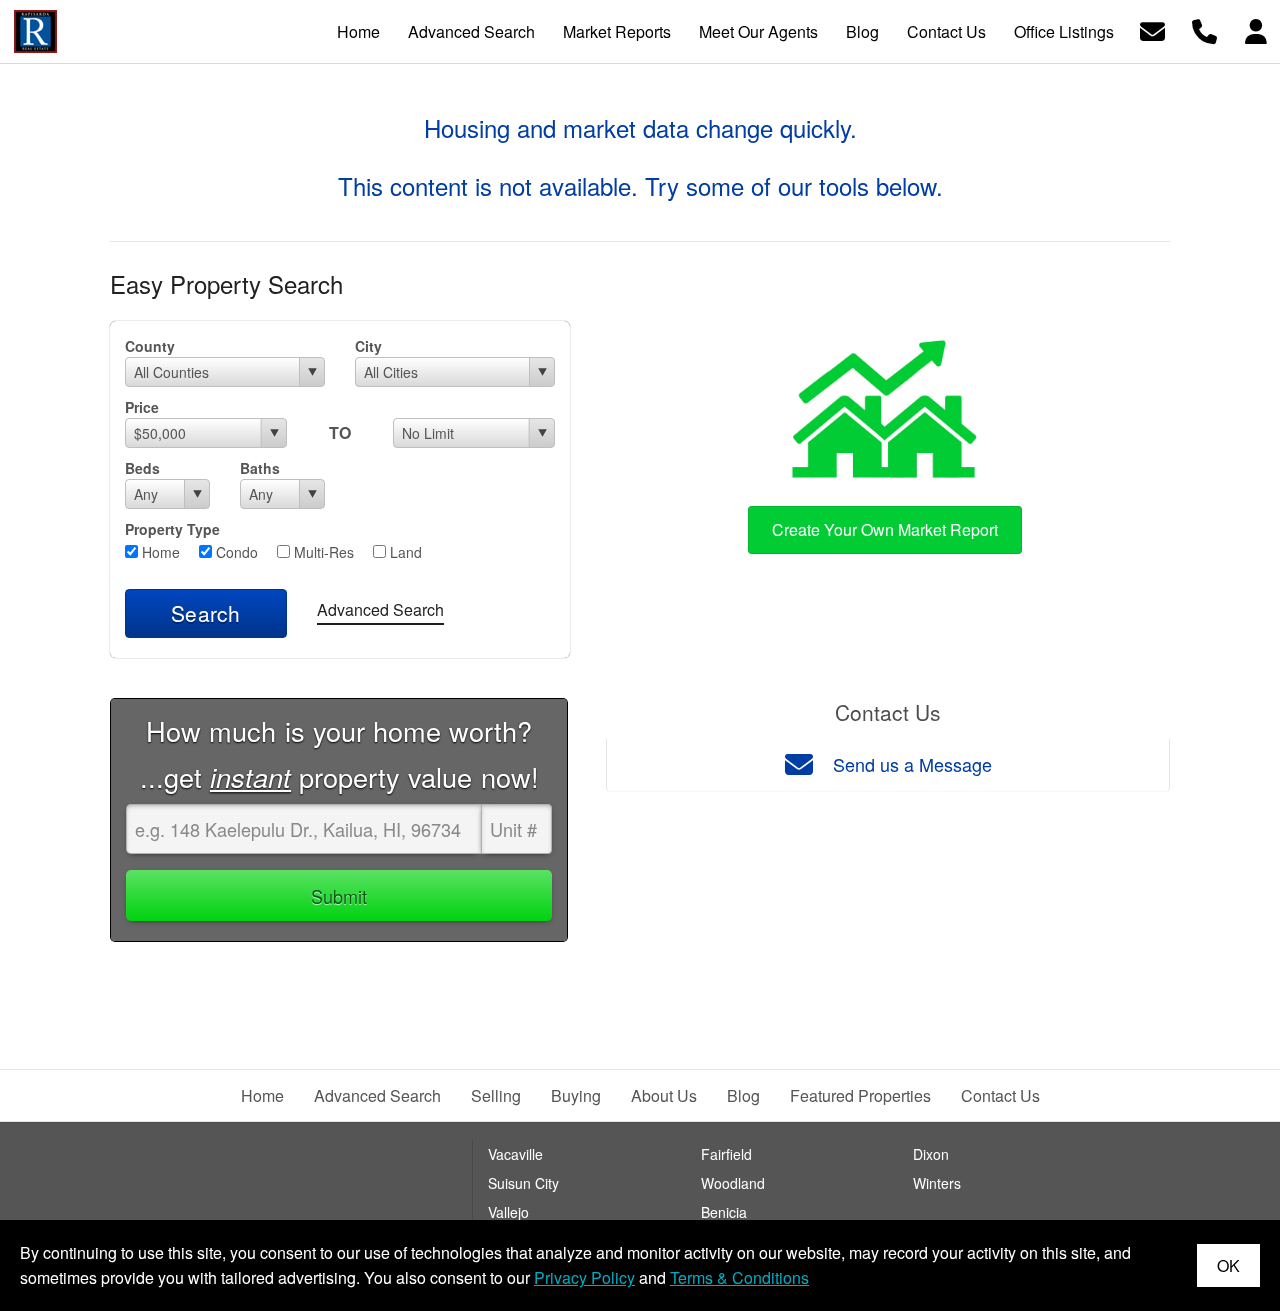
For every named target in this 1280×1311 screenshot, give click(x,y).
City (368, 346)
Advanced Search (380, 609)
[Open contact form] (1152, 29)
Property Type (172, 529)
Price (142, 407)
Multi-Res (322, 552)
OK (1228, 1265)
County (150, 346)
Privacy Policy (584, 1277)
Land (404, 552)
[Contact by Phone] (1204, 29)
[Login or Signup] (1256, 29)
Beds (142, 468)
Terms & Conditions (739, 1277)
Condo (235, 552)
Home (159, 552)
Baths (260, 468)
